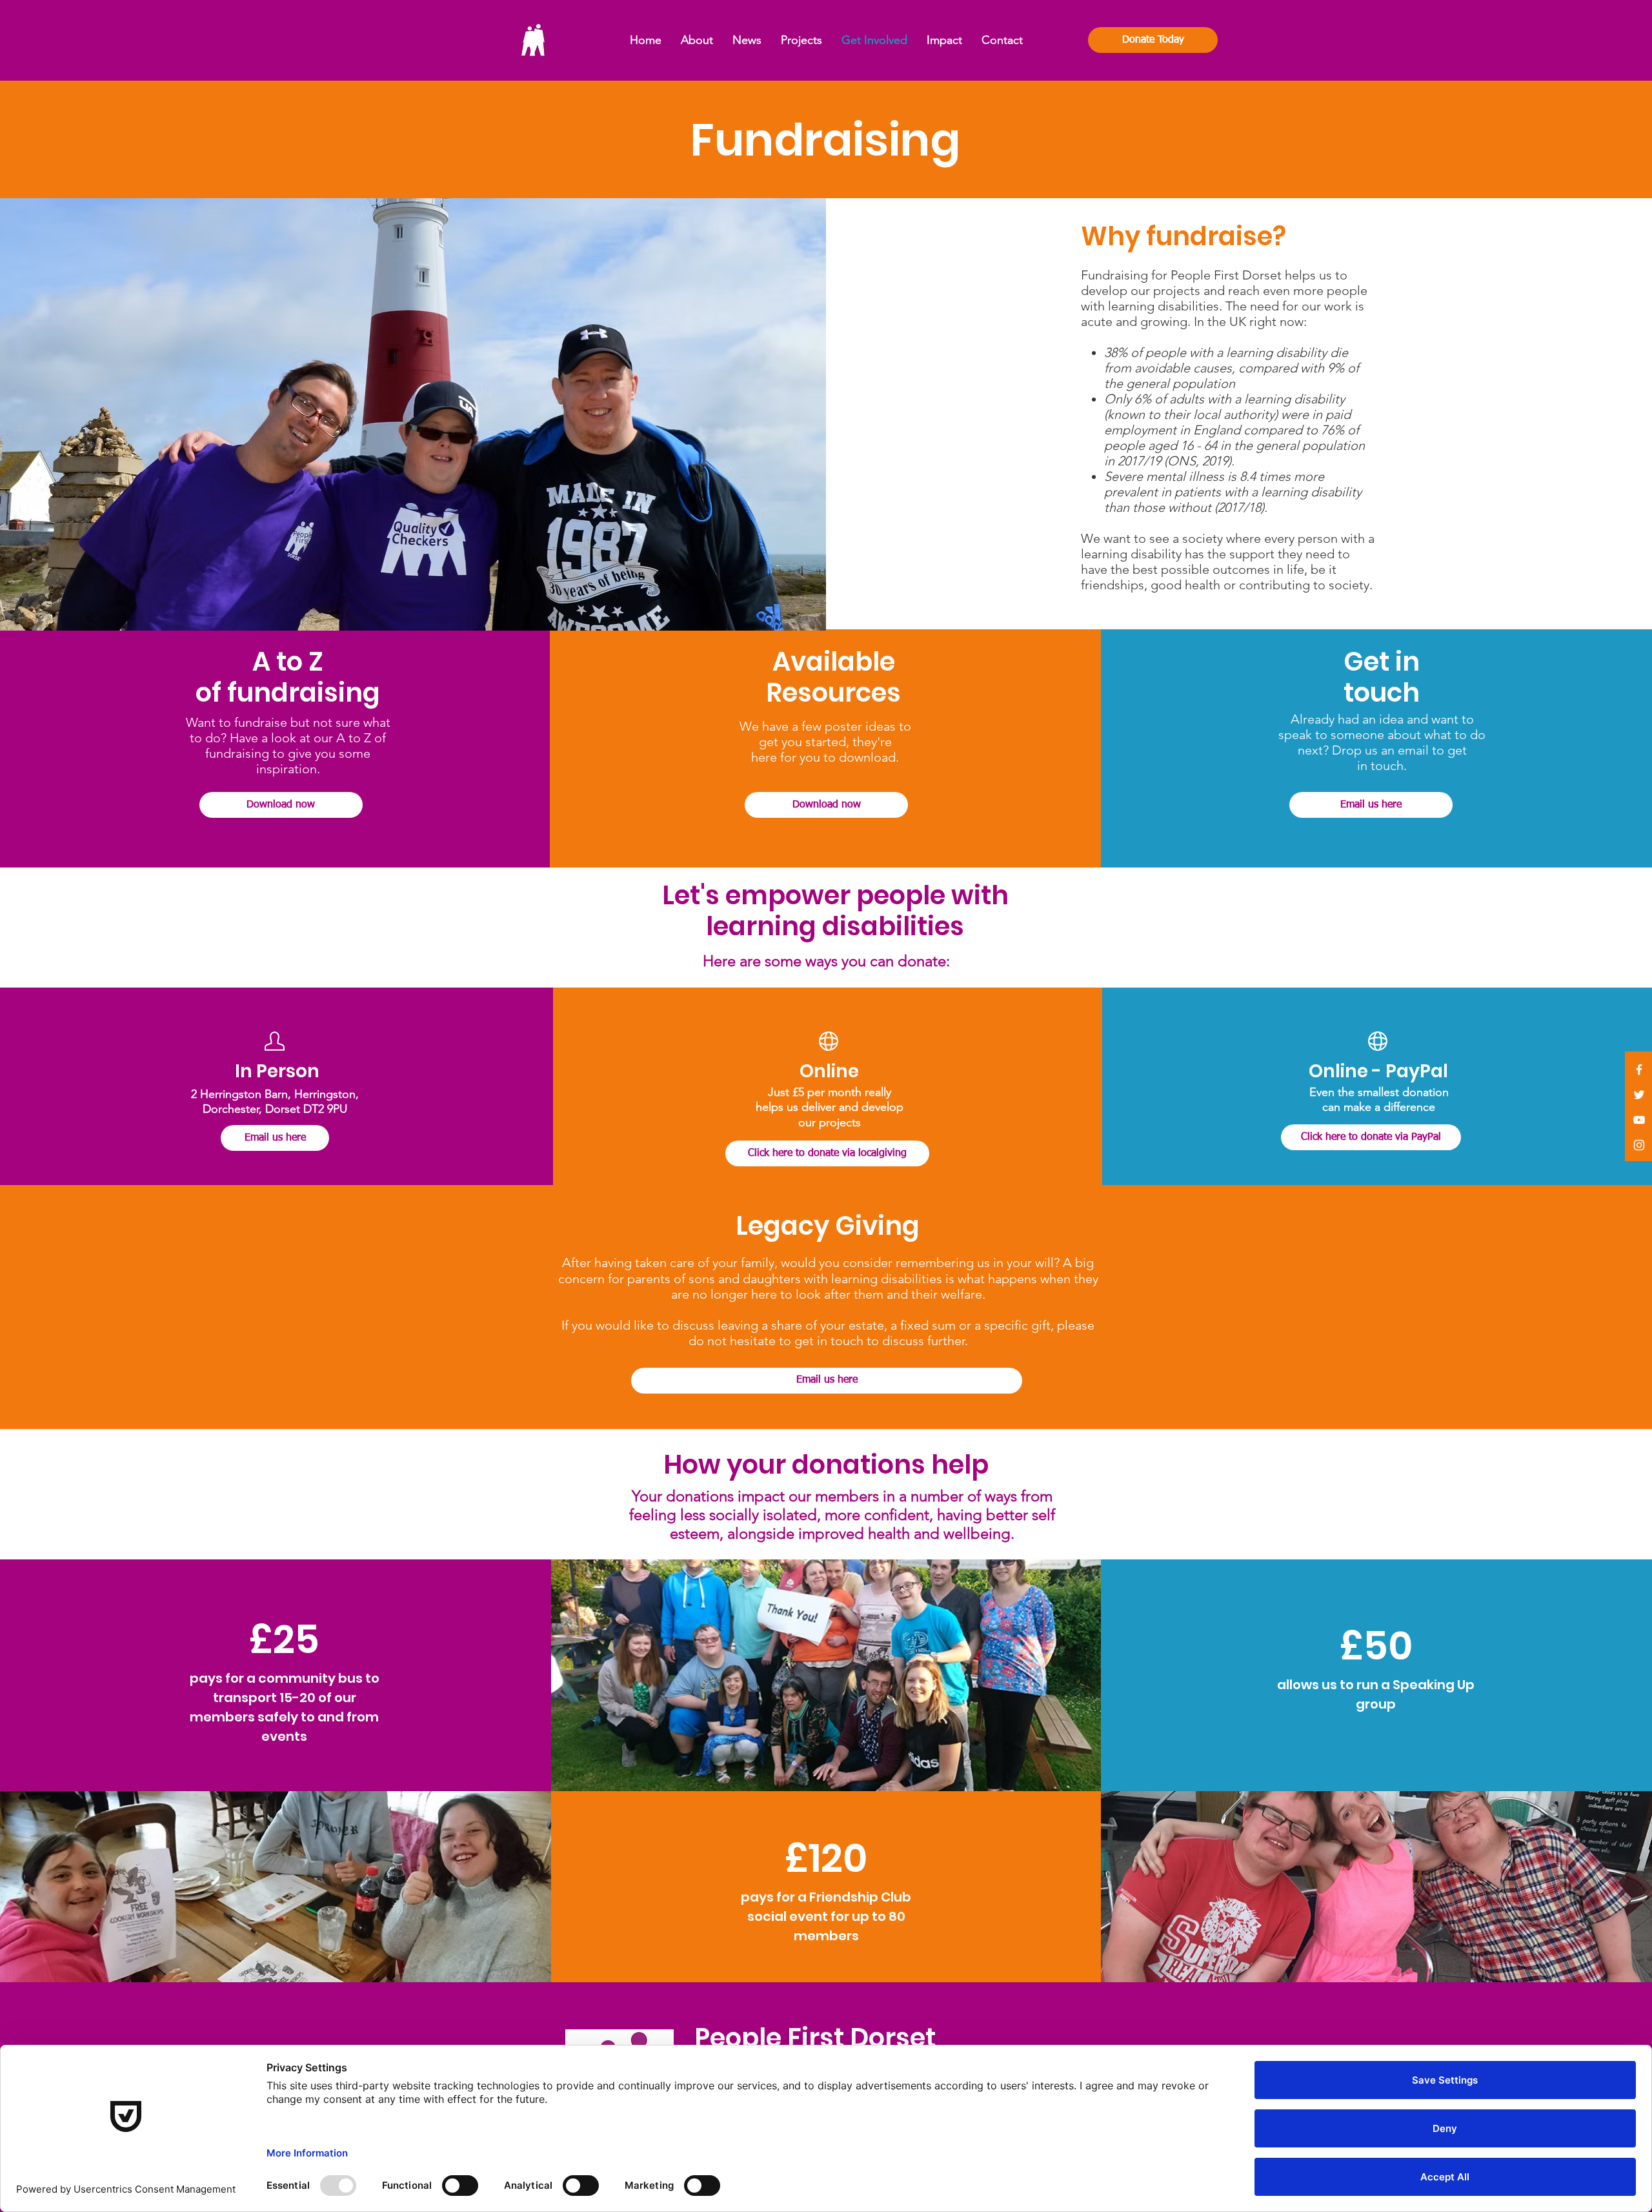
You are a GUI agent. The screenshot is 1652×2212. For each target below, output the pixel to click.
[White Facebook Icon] (1639, 1070)
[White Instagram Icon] (1639, 1145)
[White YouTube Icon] (1639, 1120)
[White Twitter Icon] (1639, 1095)
